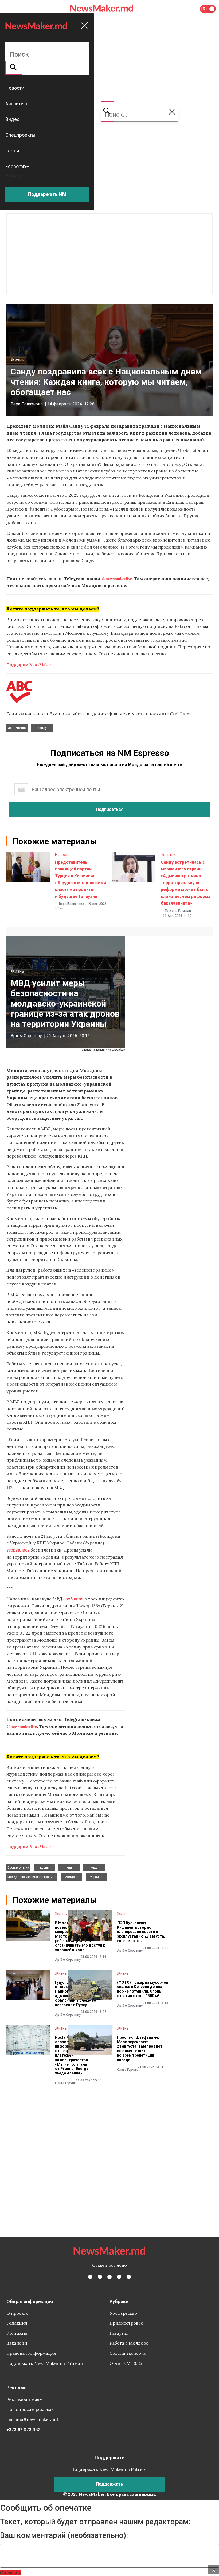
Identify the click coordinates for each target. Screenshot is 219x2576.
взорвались (18, 1550)
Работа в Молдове (129, 2343)
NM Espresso (123, 2313)
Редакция (17, 2323)
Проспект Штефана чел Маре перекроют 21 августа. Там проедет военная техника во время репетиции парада (140, 2049)
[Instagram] (109, 2277)
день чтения (17, 728)
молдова (72, 1877)
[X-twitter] (100, 2277)
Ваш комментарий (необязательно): (64, 2535)
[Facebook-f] (90, 2277)
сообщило (73, 1599)
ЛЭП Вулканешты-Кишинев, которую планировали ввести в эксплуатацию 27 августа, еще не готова (141, 1932)
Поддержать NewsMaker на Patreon (45, 2363)
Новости (62, 855)
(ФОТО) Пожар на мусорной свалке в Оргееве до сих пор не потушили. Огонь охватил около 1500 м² (143, 1989)
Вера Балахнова (27, 404)
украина (96, 1877)
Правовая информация (31, 2353)
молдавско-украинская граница (32, 1877)
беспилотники (18, 1868)
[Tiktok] (119, 2277)
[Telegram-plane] (129, 2277)
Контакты (17, 2333)
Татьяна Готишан (178, 911)
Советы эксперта (128, 2353)
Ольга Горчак (65, 2083)
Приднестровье (126, 2323)
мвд (94, 1868)
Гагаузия (119, 2333)
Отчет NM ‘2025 (126, 2363)
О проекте (17, 2313)
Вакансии (17, 2343)
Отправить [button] (11, 2573)
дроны (44, 1868)
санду (42, 728)
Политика (169, 855)
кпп (69, 1868)
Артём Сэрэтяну (26, 1036)
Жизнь (17, 360)
